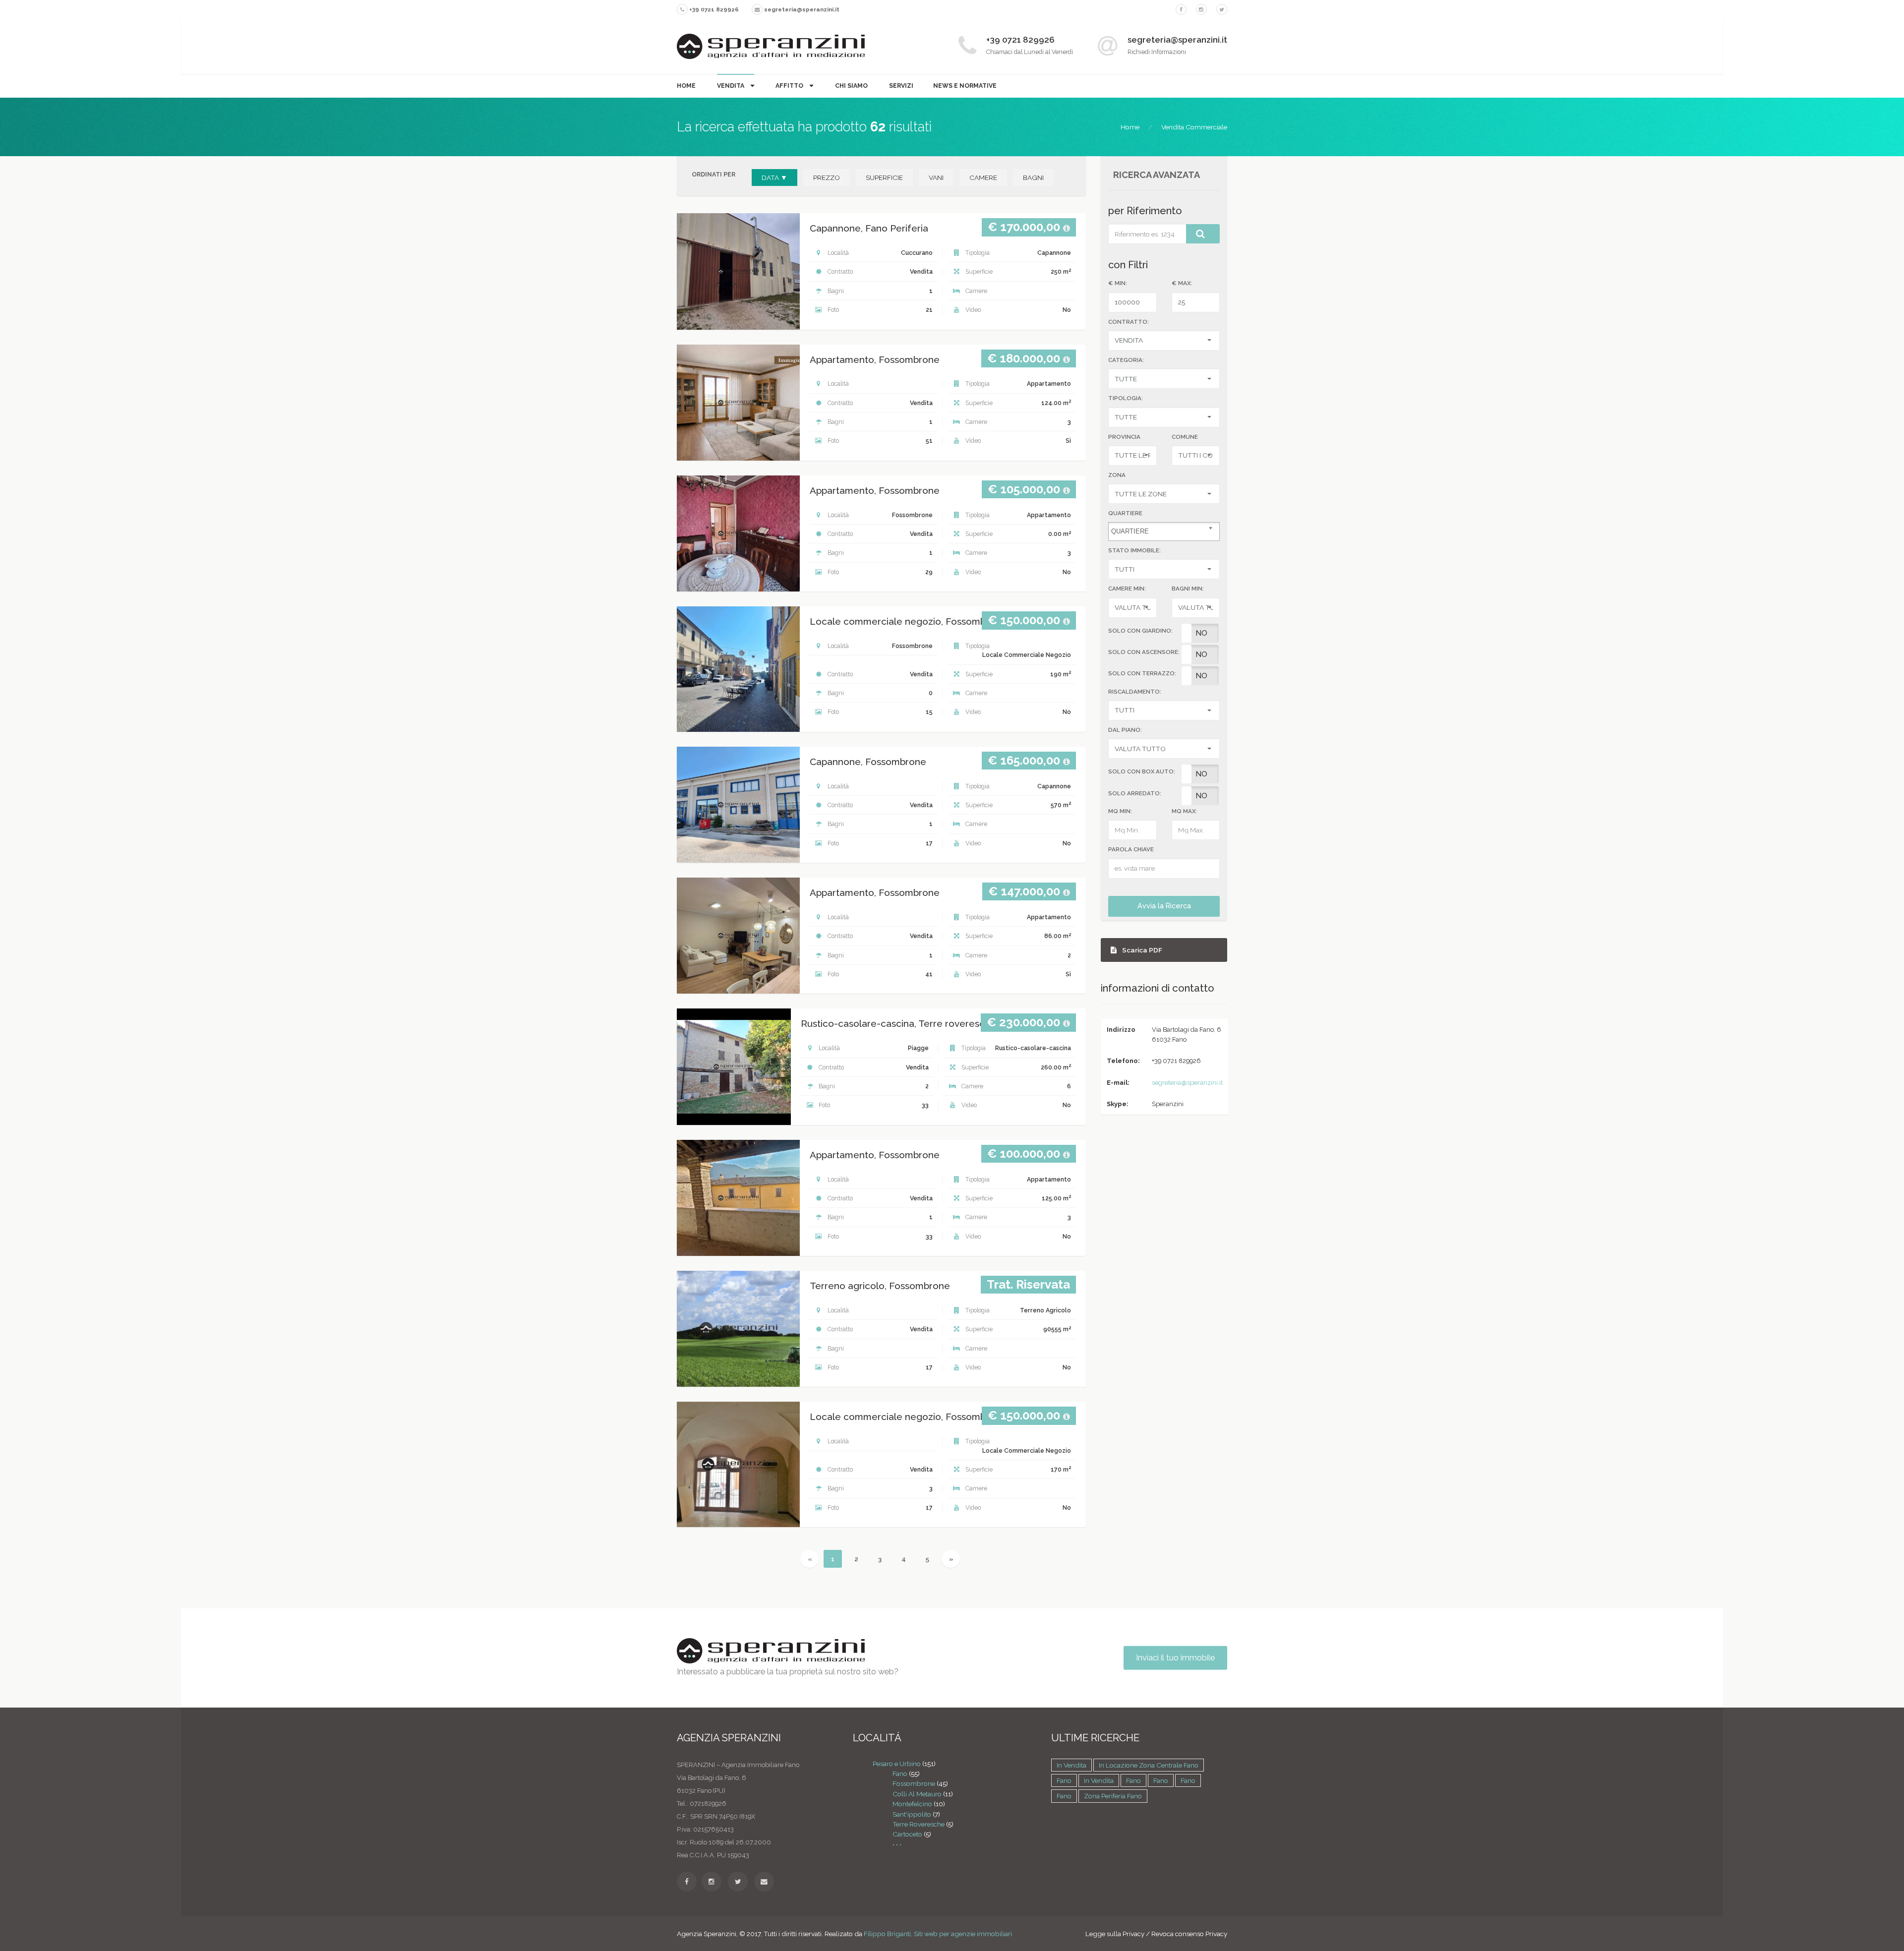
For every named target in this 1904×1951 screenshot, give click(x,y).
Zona (1117, 475)
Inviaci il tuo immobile (1175, 1658)
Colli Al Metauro (917, 1794)
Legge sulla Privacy (1115, 1934)
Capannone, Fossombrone (868, 762)
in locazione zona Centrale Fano (1149, 1765)
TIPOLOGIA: (1126, 398)
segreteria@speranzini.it (1187, 1083)
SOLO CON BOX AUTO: (1142, 771)
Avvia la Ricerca (1164, 906)
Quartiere (1125, 513)
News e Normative (965, 86)
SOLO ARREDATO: (1135, 793)
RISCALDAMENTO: (1135, 692)
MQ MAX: (1184, 811)
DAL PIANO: (1125, 730)
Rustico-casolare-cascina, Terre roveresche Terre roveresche (938, 1024)
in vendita (1071, 1765)
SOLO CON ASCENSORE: (1144, 652)
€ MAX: (1182, 283)
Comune (1185, 437)
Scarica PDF (1141, 950)
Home (686, 86)
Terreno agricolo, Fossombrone (880, 1286)
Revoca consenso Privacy (1189, 1934)
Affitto (790, 86)
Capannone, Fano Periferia (869, 228)
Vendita (731, 86)
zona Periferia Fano (1113, 1796)
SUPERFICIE (884, 177)
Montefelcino (912, 1804)
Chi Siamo (851, 86)
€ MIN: (1118, 283)
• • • (897, 1844)
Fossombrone (914, 1783)
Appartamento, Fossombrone (875, 360)
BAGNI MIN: (1188, 589)
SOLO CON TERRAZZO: (1142, 673)
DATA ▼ (774, 177)
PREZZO (827, 177)
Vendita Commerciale (1194, 127)
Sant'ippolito (912, 1814)
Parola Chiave (1131, 849)
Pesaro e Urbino (897, 1764)
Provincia (1124, 437)
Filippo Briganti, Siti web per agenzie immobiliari (938, 1934)
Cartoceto (907, 1834)
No (1201, 633)
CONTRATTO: (1129, 322)
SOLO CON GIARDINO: (1140, 631)
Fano (900, 1774)
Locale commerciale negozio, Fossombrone (908, 621)
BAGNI (1033, 177)
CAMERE (983, 177)
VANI (936, 177)
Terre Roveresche (919, 1824)
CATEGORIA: (1126, 360)
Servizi (901, 86)
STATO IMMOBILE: (1134, 550)
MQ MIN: (1120, 811)
